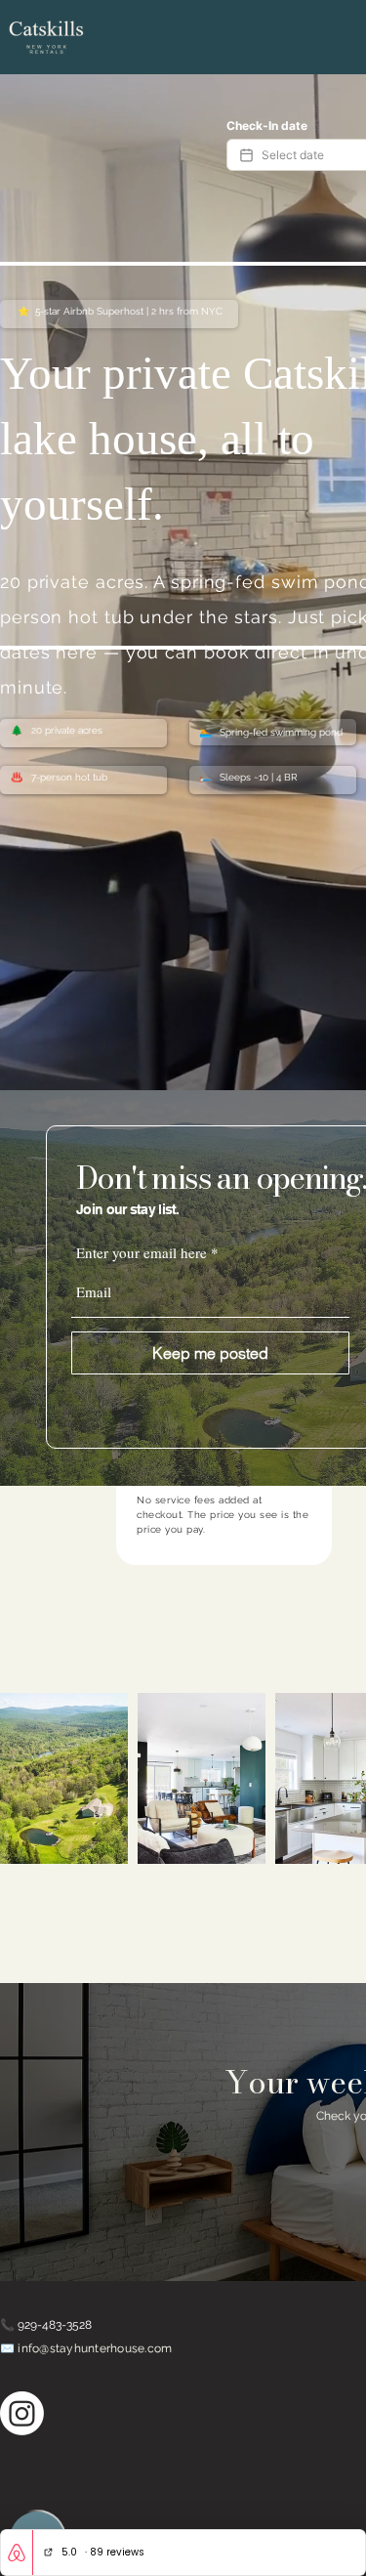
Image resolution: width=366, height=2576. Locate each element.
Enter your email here (142, 1253)
